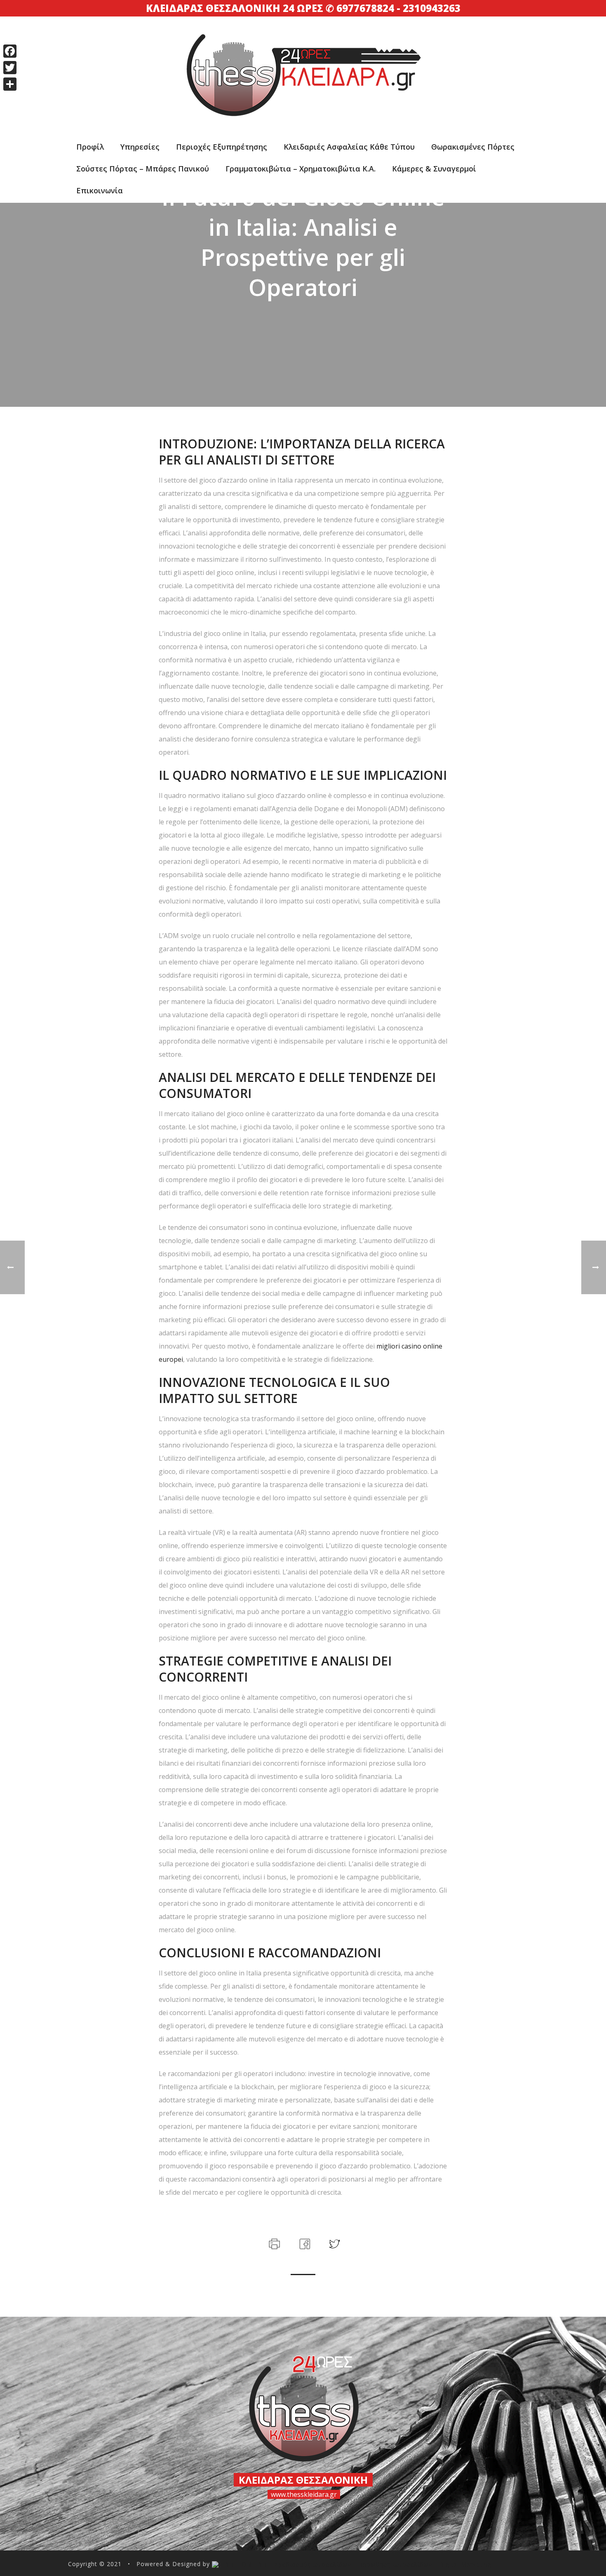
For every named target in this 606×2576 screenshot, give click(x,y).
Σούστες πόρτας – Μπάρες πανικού (143, 169)
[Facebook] (10, 51)
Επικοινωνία (100, 190)
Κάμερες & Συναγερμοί (434, 169)
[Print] (274, 2243)
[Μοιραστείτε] (10, 84)
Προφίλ (90, 147)
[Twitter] (10, 68)
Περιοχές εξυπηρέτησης (222, 147)
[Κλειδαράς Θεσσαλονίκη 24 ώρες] (303, 55)
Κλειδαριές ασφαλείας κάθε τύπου (349, 147)
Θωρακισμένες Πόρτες (473, 147)
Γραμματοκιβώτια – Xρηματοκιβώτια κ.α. (301, 169)
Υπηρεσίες (140, 147)
